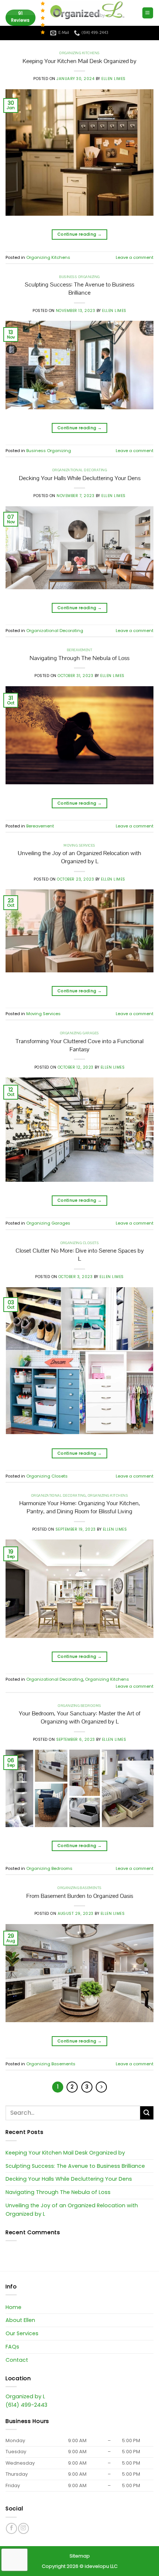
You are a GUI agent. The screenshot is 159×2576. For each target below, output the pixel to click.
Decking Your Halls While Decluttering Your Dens (80, 478)
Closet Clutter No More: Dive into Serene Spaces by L (80, 1255)
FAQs (12, 2347)
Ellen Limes (113, 79)
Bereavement (79, 650)
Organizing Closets (80, 1243)
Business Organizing (79, 277)
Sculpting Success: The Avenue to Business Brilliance (79, 289)
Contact (17, 2360)
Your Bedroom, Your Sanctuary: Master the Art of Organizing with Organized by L (80, 1718)
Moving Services (79, 846)
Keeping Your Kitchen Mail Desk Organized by (79, 61)
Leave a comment (135, 257)
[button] (148, 13)
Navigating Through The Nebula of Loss (79, 658)
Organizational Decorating (79, 470)
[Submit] (147, 2113)
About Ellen (20, 2320)
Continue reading (79, 234)
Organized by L (25, 2396)
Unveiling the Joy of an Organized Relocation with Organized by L (79, 857)
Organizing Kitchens (79, 53)
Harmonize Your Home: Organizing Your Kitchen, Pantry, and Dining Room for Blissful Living (80, 1507)
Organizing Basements (79, 1888)
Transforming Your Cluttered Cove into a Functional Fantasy (79, 1045)
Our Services (22, 2333)
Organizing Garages (79, 1033)
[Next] (101, 2087)
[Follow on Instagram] (23, 2528)
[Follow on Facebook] (11, 2528)
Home (13, 2307)
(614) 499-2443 (26, 2405)
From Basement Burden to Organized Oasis (80, 1896)
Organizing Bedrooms (79, 1706)
